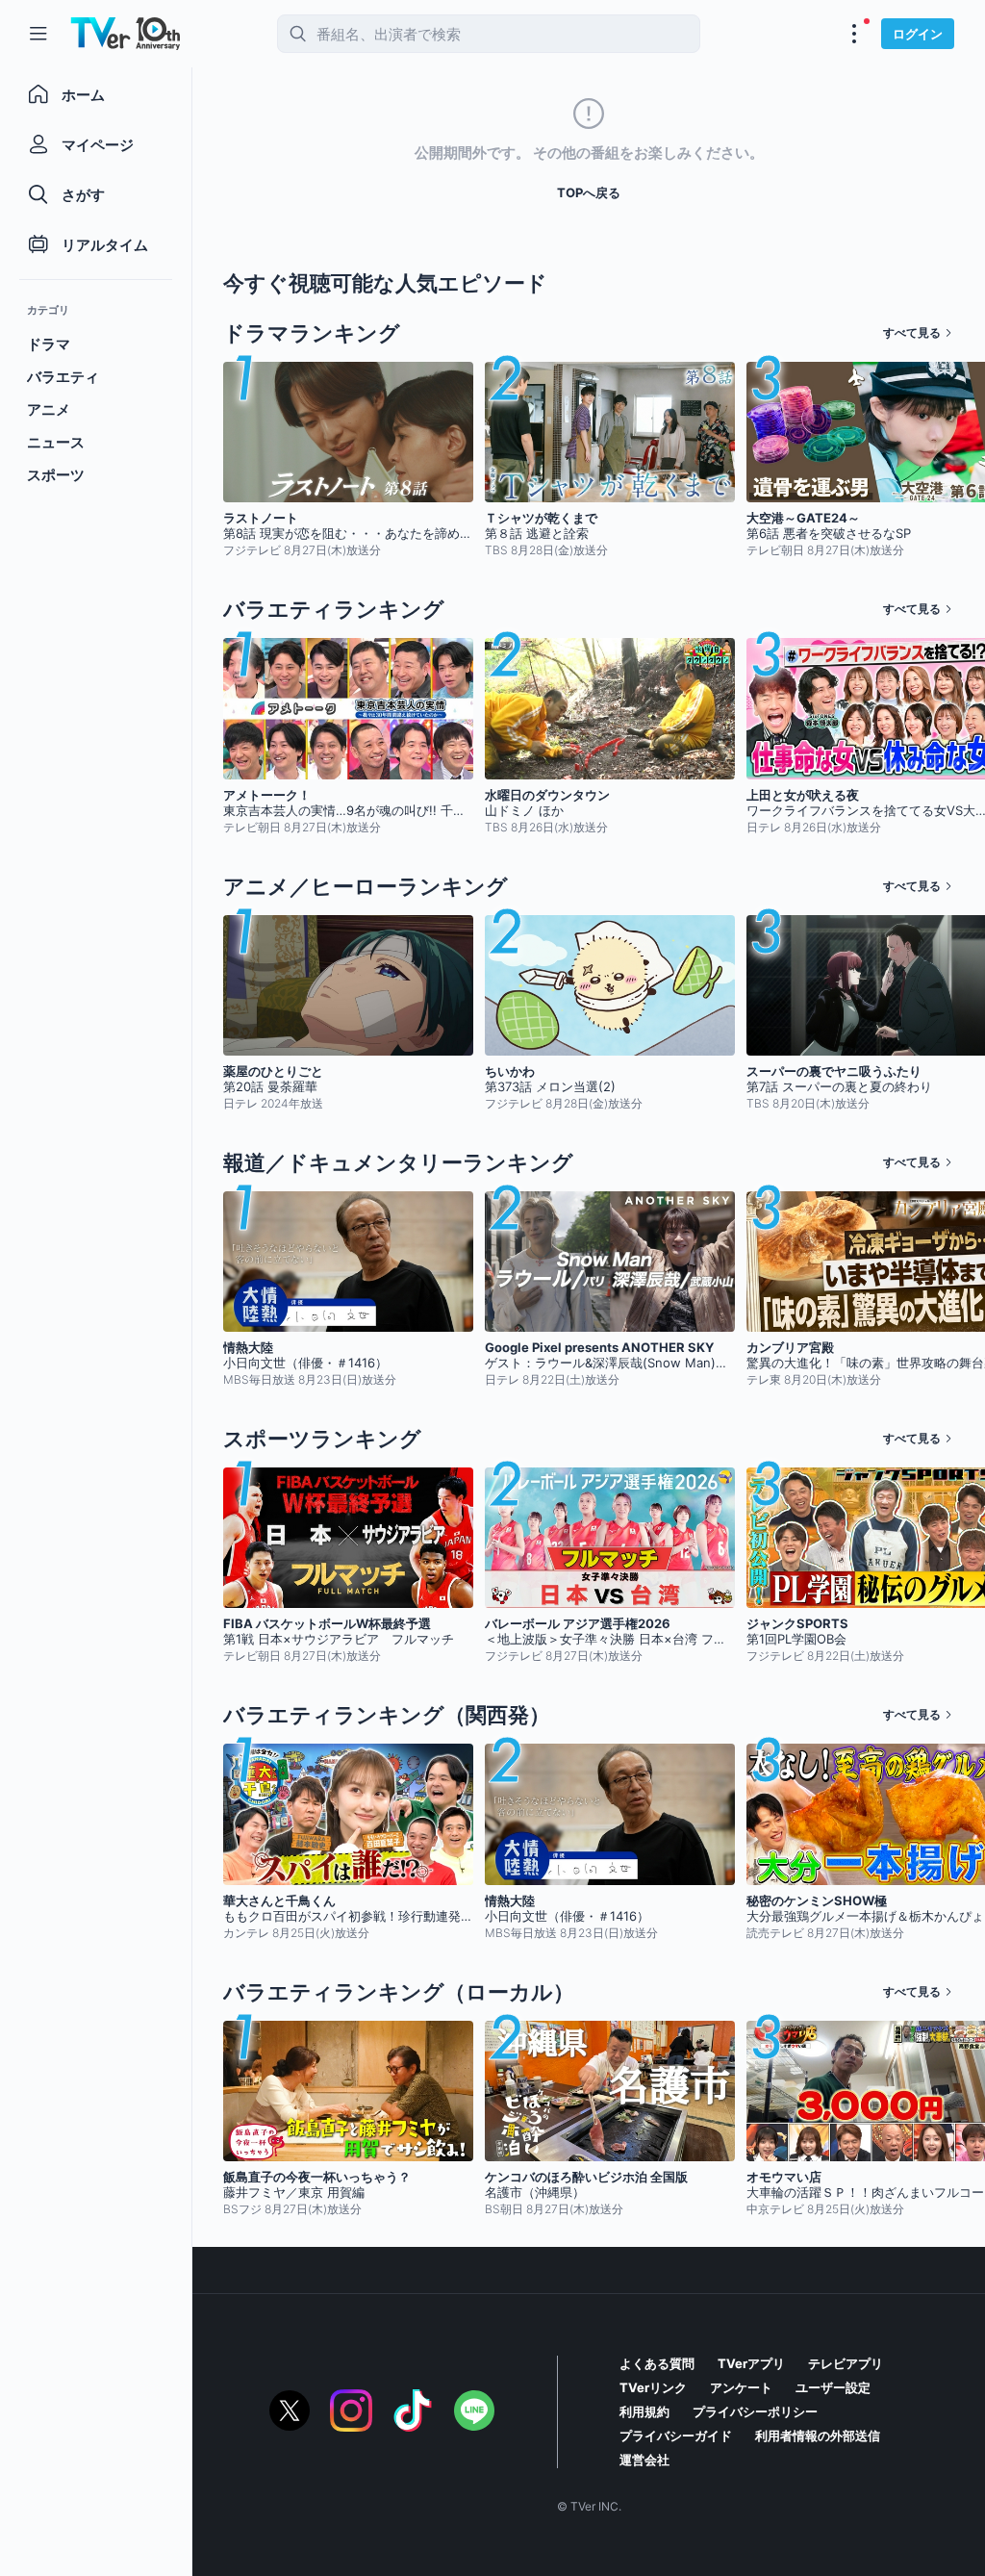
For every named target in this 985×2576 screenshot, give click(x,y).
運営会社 (644, 2460)
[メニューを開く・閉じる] (854, 34)
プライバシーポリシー (755, 2411)
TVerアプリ (751, 2363)
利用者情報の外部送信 (818, 2436)
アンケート (741, 2387)
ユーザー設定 (833, 2387)
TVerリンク (653, 2387)
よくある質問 (657, 2363)
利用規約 (644, 2411)
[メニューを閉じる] (38, 34)
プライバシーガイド (676, 2436)
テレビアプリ (846, 2363)
